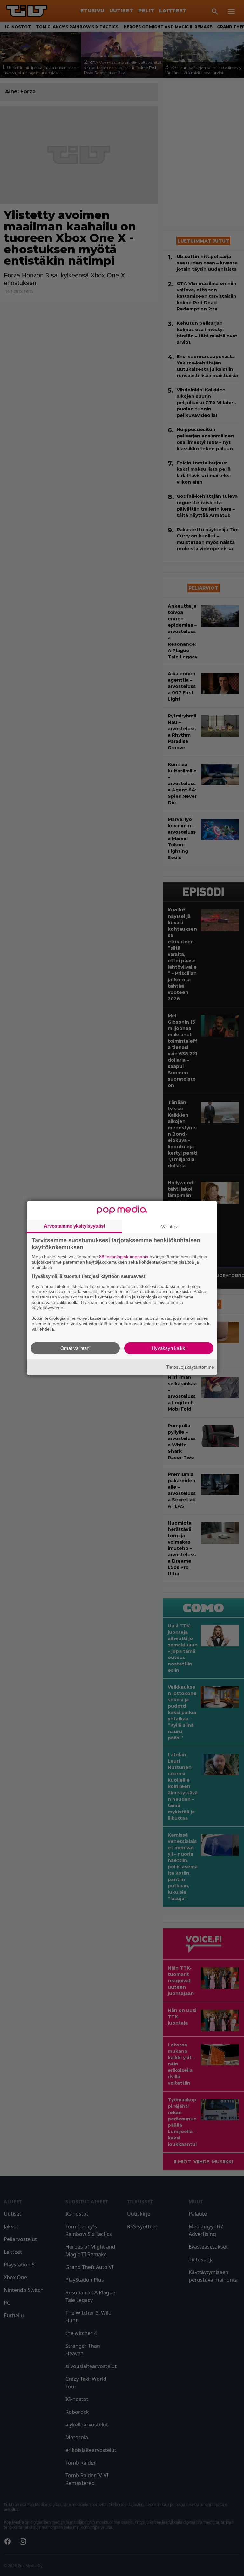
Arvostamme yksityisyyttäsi (74, 1226)
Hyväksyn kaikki (169, 1348)
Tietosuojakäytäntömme (190, 1367)
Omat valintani (75, 1348)
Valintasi (170, 1227)
